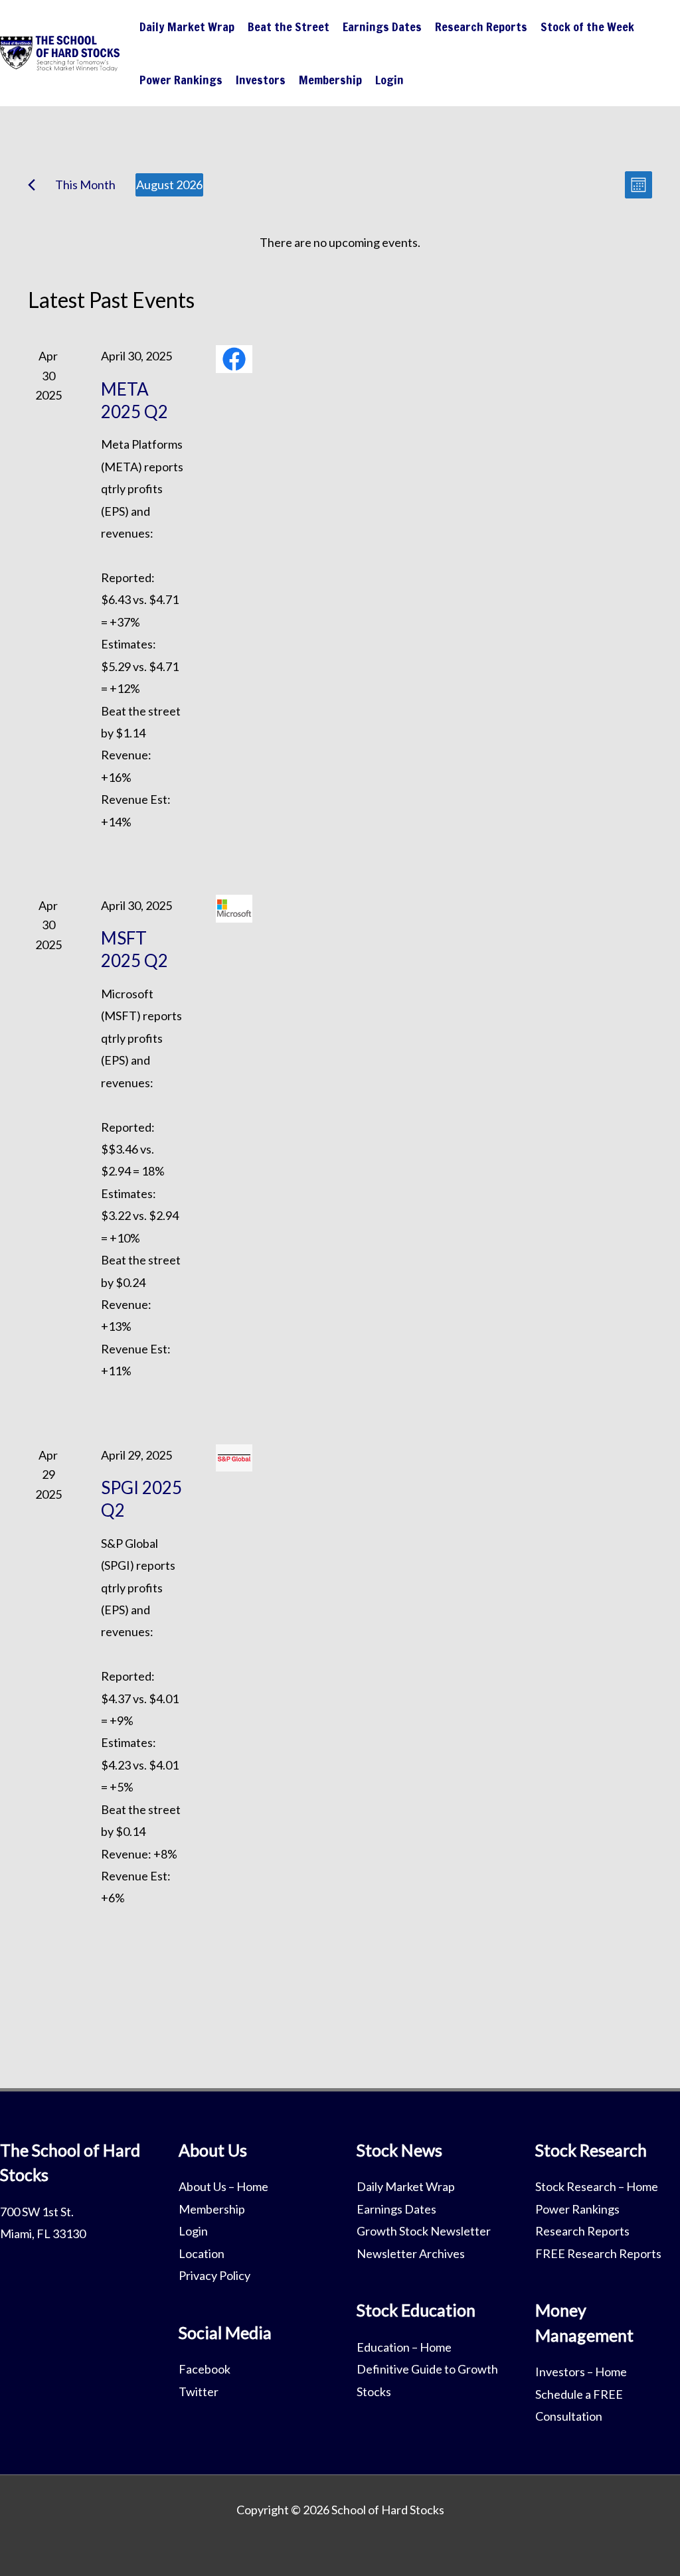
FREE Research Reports (598, 2253)
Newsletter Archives (411, 2253)
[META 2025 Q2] (234, 359)
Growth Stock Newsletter (424, 2231)
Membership (330, 80)
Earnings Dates (382, 27)
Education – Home (404, 2347)
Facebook (205, 2369)
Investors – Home (581, 2372)
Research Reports (481, 27)
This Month (85, 185)
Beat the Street (289, 27)
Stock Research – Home (597, 2186)
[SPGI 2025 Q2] (234, 1458)
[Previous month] (32, 185)
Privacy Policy (214, 2275)
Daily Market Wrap (187, 27)
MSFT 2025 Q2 (134, 949)
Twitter (199, 2391)
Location (202, 2253)
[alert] (340, 243)
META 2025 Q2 (134, 400)
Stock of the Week (587, 27)
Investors (261, 80)
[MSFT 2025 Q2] (234, 909)
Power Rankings (181, 80)
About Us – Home (223, 2186)
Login (389, 80)
